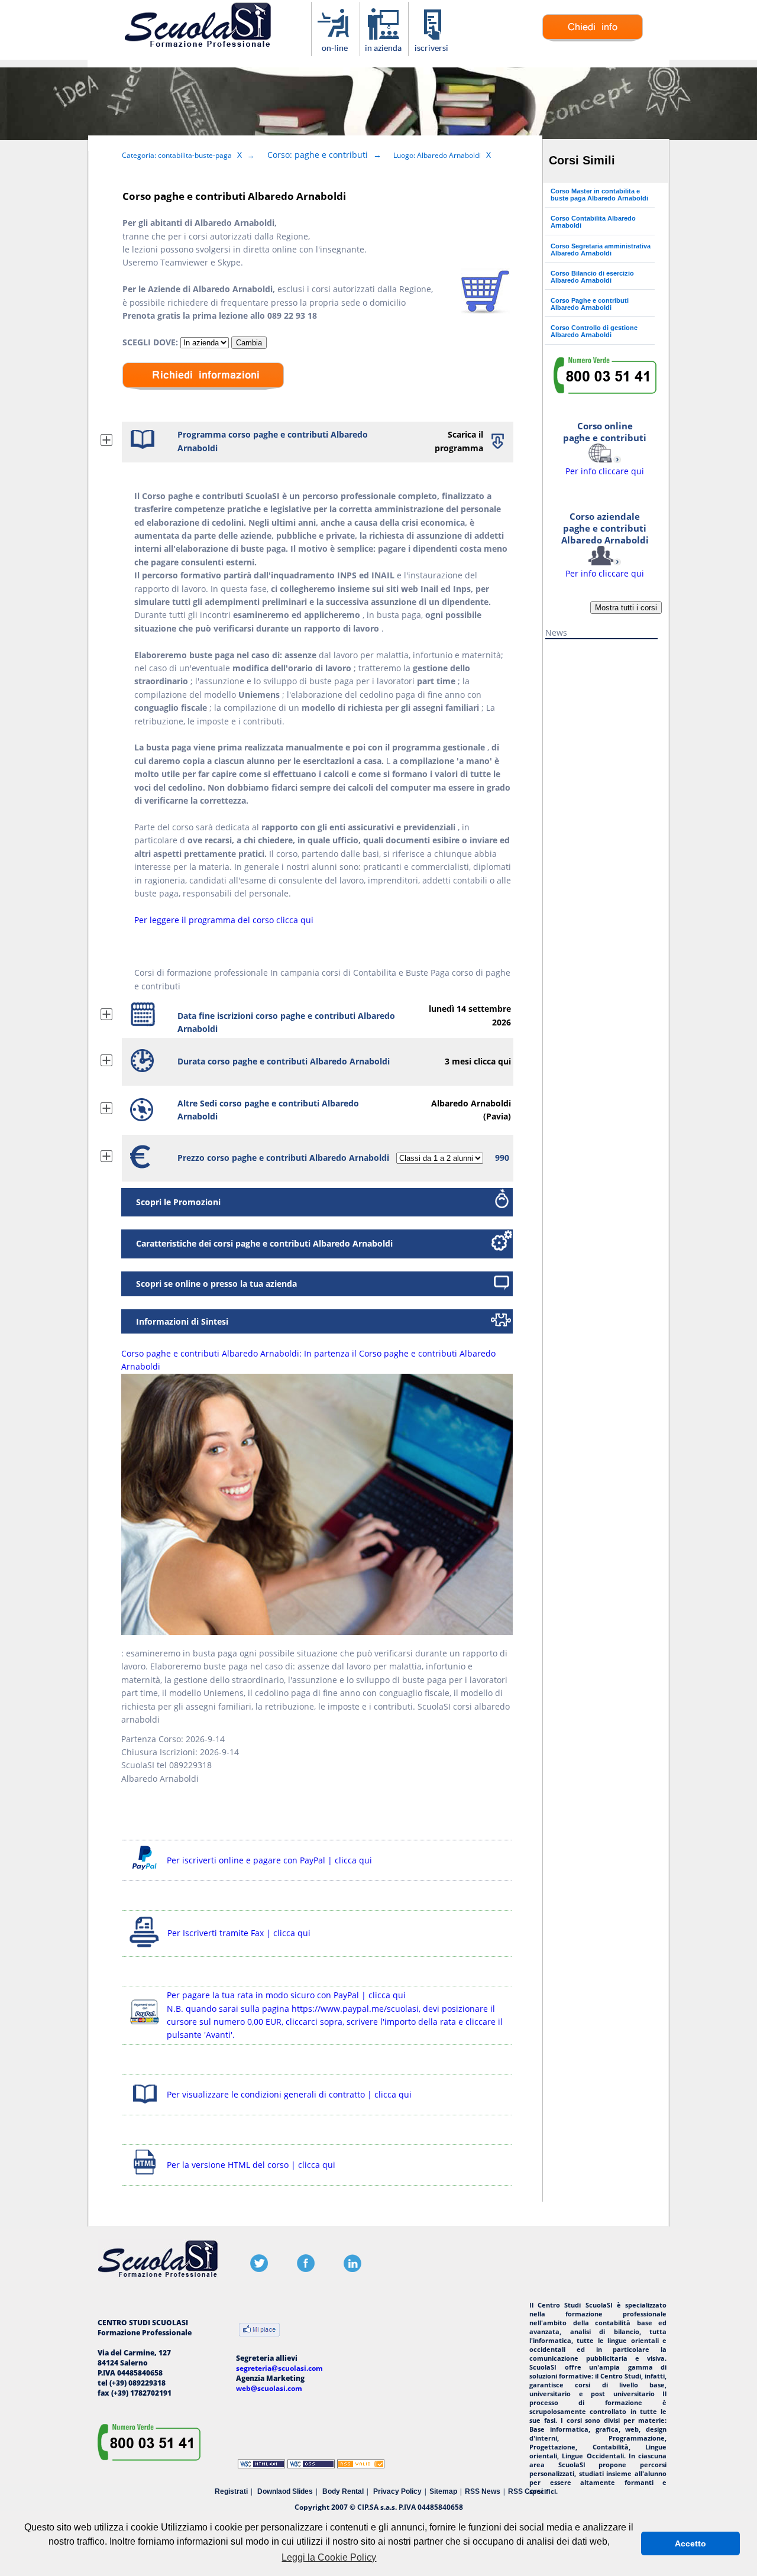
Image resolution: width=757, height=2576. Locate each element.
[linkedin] (352, 2269)
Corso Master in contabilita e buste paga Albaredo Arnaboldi (599, 195)
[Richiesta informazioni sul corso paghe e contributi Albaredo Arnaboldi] (593, 39)
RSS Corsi (525, 2491)
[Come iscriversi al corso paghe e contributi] (433, 50)
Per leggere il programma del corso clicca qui (224, 920)
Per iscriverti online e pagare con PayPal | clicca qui (269, 1860)
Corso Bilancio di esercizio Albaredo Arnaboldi (592, 277)
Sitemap (443, 2491)
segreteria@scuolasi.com (279, 2368)
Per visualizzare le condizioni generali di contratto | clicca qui (289, 2094)
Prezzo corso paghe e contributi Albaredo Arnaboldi (283, 1158)
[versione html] (145, 2176)
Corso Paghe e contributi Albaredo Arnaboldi (590, 304)
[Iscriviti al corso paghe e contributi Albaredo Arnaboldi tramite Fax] (145, 1947)
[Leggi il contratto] (145, 2106)
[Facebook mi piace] (259, 2331)
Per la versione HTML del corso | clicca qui (251, 2165)
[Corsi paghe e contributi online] (336, 50)
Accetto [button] (690, 2543)
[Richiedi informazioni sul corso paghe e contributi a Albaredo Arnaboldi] (203, 398)
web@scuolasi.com (269, 2388)
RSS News (483, 2491)
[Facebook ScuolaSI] (306, 2269)
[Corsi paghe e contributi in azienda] (384, 50)
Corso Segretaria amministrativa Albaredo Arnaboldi (601, 250)
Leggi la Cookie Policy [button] (329, 2557)
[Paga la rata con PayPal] (145, 2026)
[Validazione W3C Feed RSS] (361, 2466)
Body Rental (343, 2491)
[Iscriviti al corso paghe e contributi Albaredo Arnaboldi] (485, 310)
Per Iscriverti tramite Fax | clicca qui (239, 1933)
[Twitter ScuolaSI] (259, 2269)
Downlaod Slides (285, 2491)
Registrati (231, 2491)
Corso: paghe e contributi (318, 155)
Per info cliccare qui (605, 545)
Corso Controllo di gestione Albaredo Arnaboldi (594, 331)
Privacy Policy (397, 2491)
